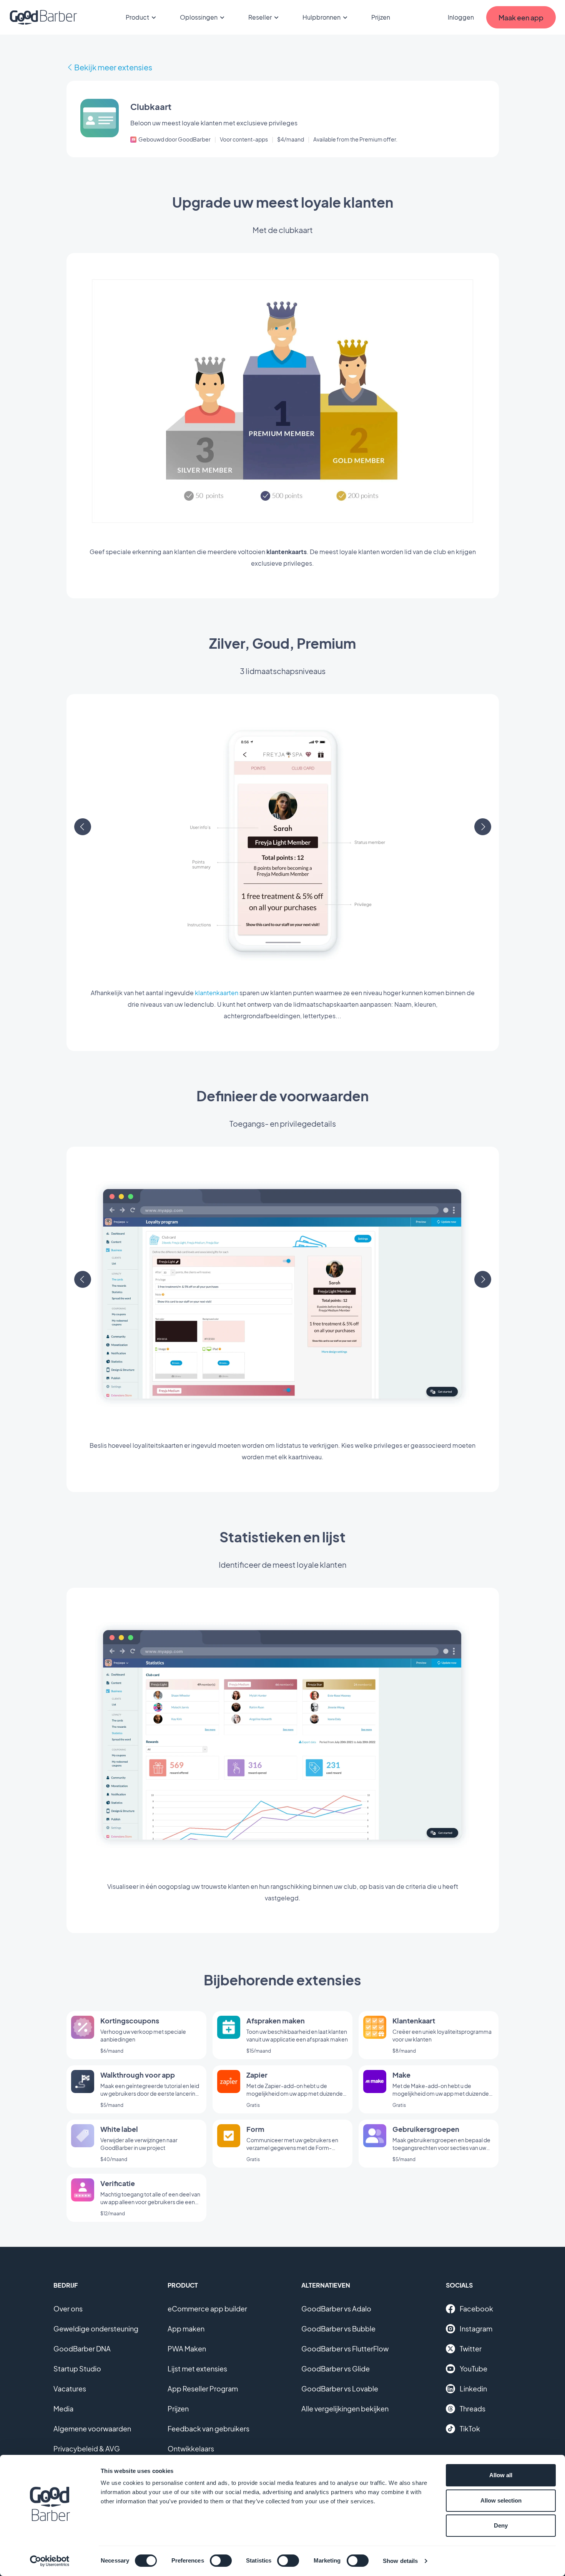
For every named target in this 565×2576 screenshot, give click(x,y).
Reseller (260, 17)
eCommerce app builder (207, 2309)
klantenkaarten (217, 993)
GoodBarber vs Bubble (338, 2329)
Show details (400, 2561)
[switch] (221, 2561)
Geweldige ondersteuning (96, 2329)
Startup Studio (77, 2369)
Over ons (68, 2309)
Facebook (476, 2309)
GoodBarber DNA (82, 2349)
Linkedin (473, 2389)
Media (63, 2409)
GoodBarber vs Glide (336, 2369)
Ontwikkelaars (191, 2449)
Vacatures (70, 2389)
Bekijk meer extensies (113, 67)
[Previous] (83, 827)
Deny (501, 2525)
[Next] (483, 827)
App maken (186, 2329)
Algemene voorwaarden (92, 2429)
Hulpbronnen (322, 17)
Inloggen (461, 17)
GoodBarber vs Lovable (340, 2389)
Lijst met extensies (197, 2369)
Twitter (471, 2349)
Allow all (501, 2475)
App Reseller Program (203, 2389)
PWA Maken (187, 2349)
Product (137, 17)
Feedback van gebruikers (209, 2429)
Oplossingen (199, 17)
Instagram (476, 2329)
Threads (473, 2409)
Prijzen (381, 17)
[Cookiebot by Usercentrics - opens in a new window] (50, 2561)
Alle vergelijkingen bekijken (345, 2409)
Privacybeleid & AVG (87, 2449)
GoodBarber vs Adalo (336, 2309)
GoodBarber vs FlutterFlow (345, 2349)
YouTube (474, 2369)
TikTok (470, 2429)
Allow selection (501, 2500)
